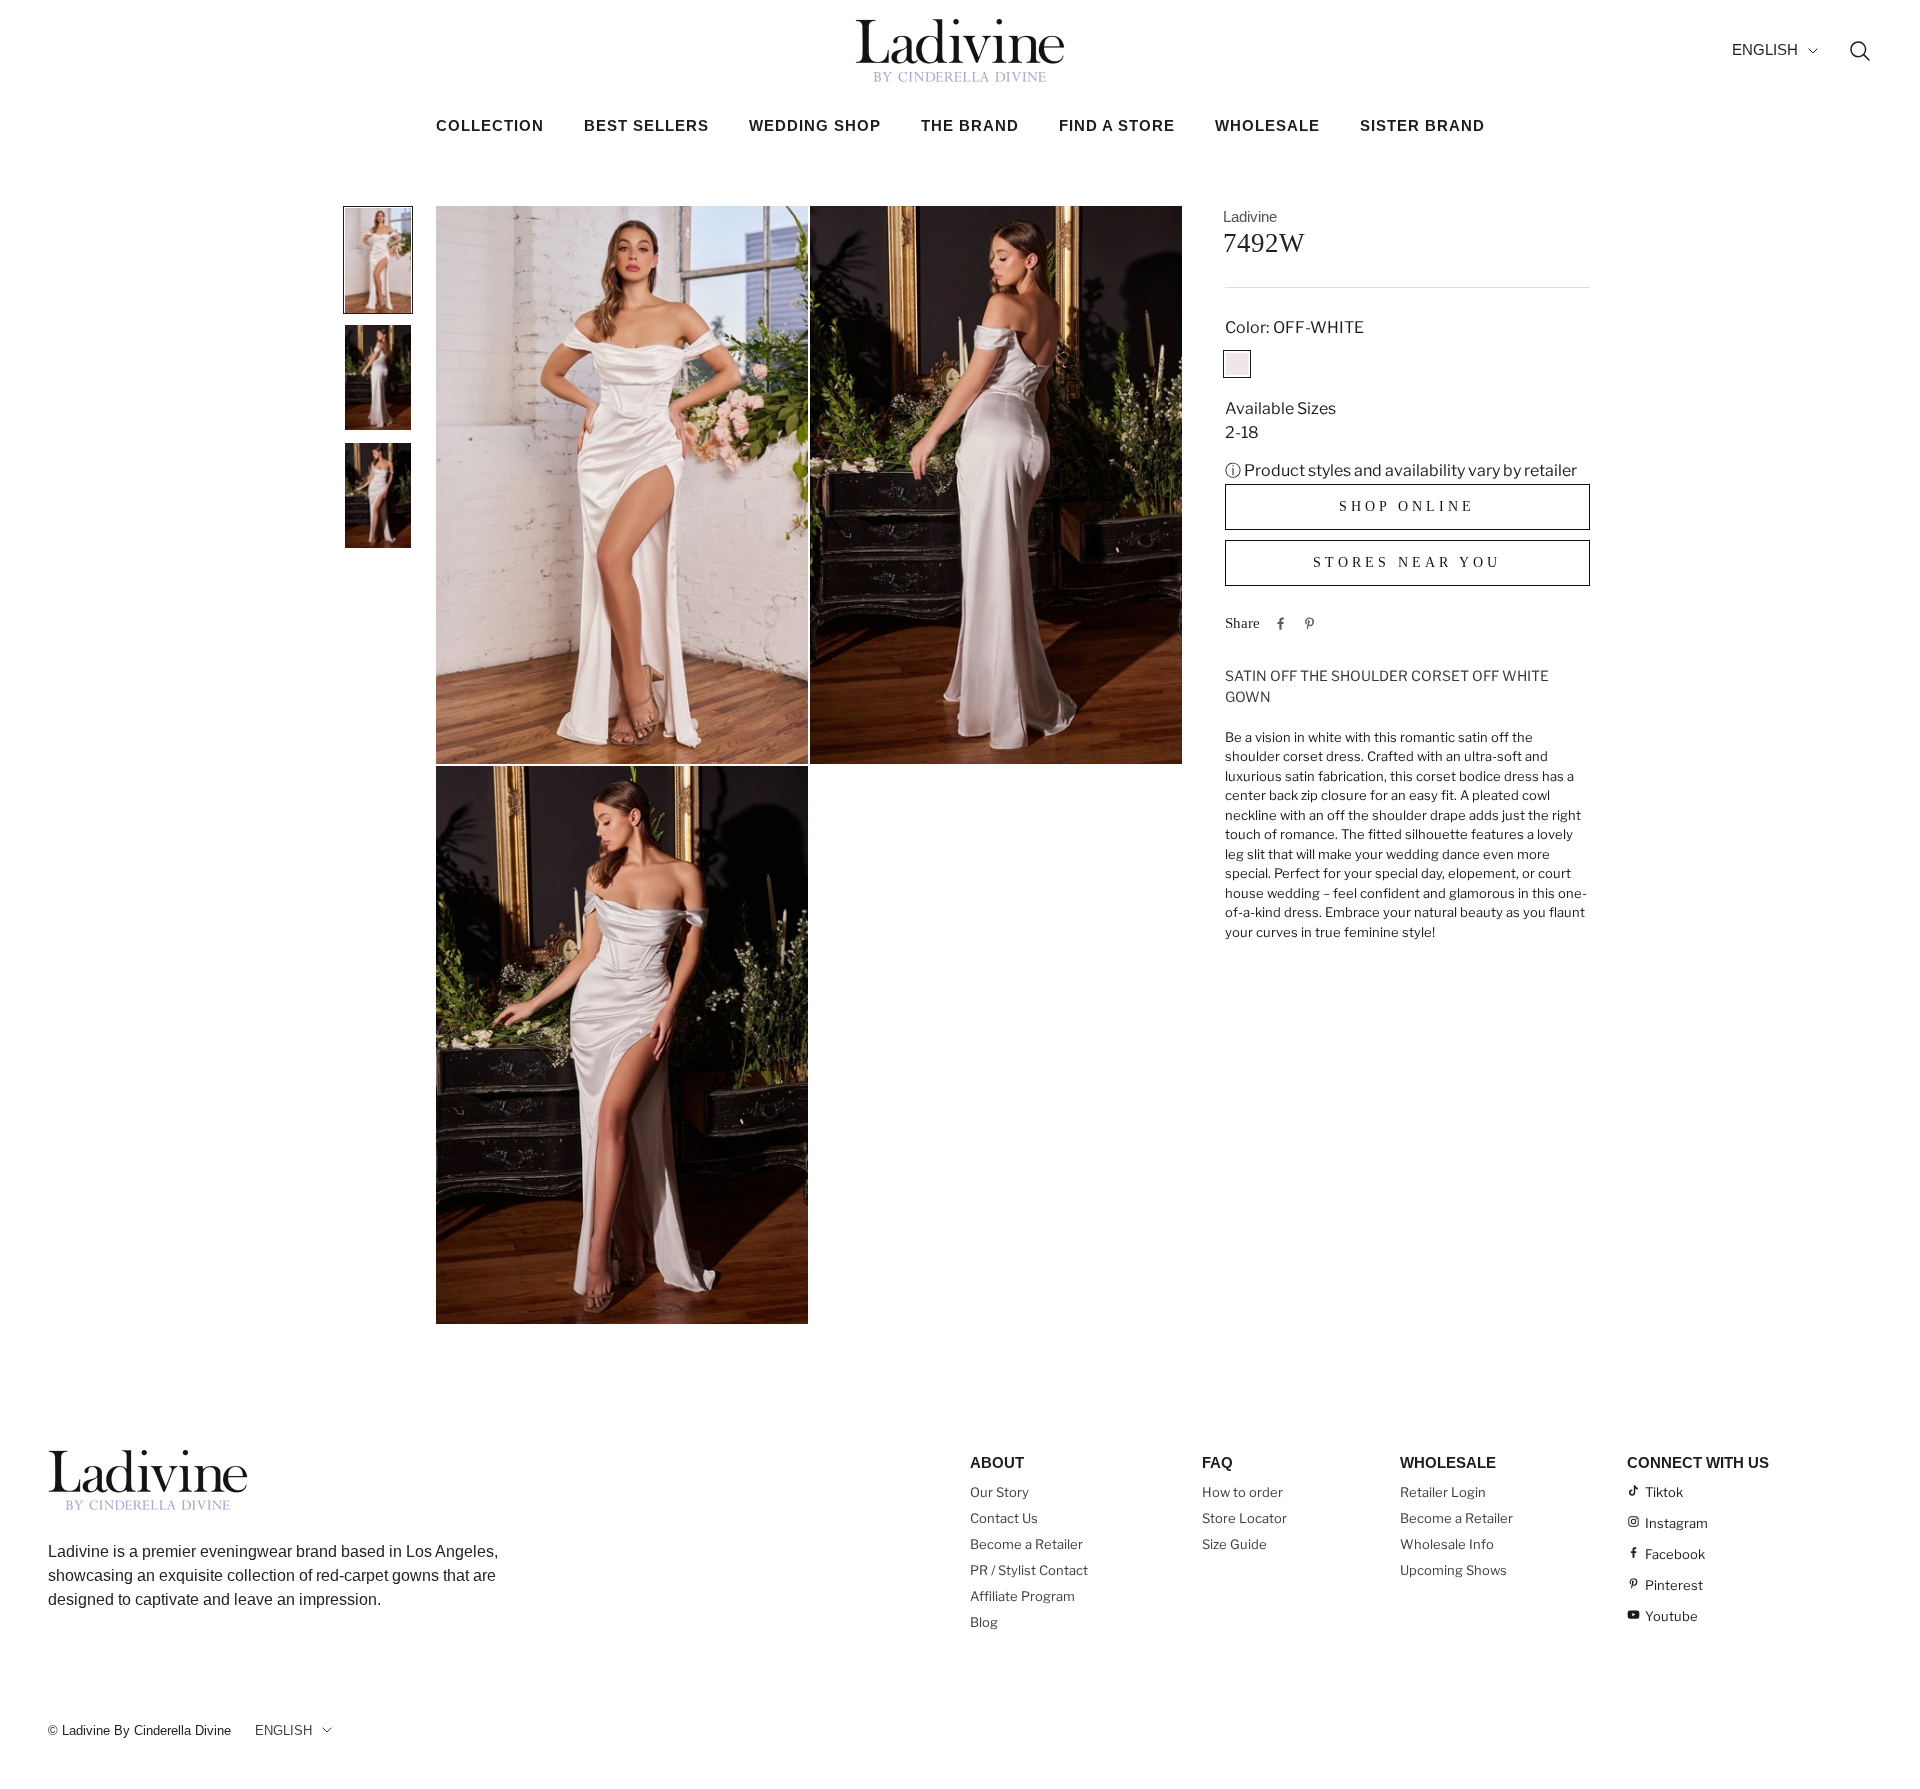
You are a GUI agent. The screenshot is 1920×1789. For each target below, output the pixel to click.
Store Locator (1244, 1518)
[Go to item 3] (378, 495)
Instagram (1676, 1523)
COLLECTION (490, 125)
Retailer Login (1443, 1492)
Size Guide (1234, 1544)
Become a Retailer (1026, 1544)
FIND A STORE (1117, 125)
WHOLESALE (1267, 125)
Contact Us (1004, 1518)
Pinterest (1674, 1585)
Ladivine (1250, 216)
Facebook (1675, 1554)
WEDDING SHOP (815, 125)
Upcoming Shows (1453, 1570)
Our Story (999, 1492)
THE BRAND (970, 125)
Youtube (1671, 1616)
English (1765, 49)
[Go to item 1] (378, 260)
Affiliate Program (1022, 1596)
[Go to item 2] (378, 377)
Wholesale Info (1447, 1544)
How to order (1242, 1492)
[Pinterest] (1309, 623)
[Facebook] (1280, 623)
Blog (984, 1622)
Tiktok (1664, 1492)
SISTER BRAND (1422, 125)
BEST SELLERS (646, 125)
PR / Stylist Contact (1029, 1570)
